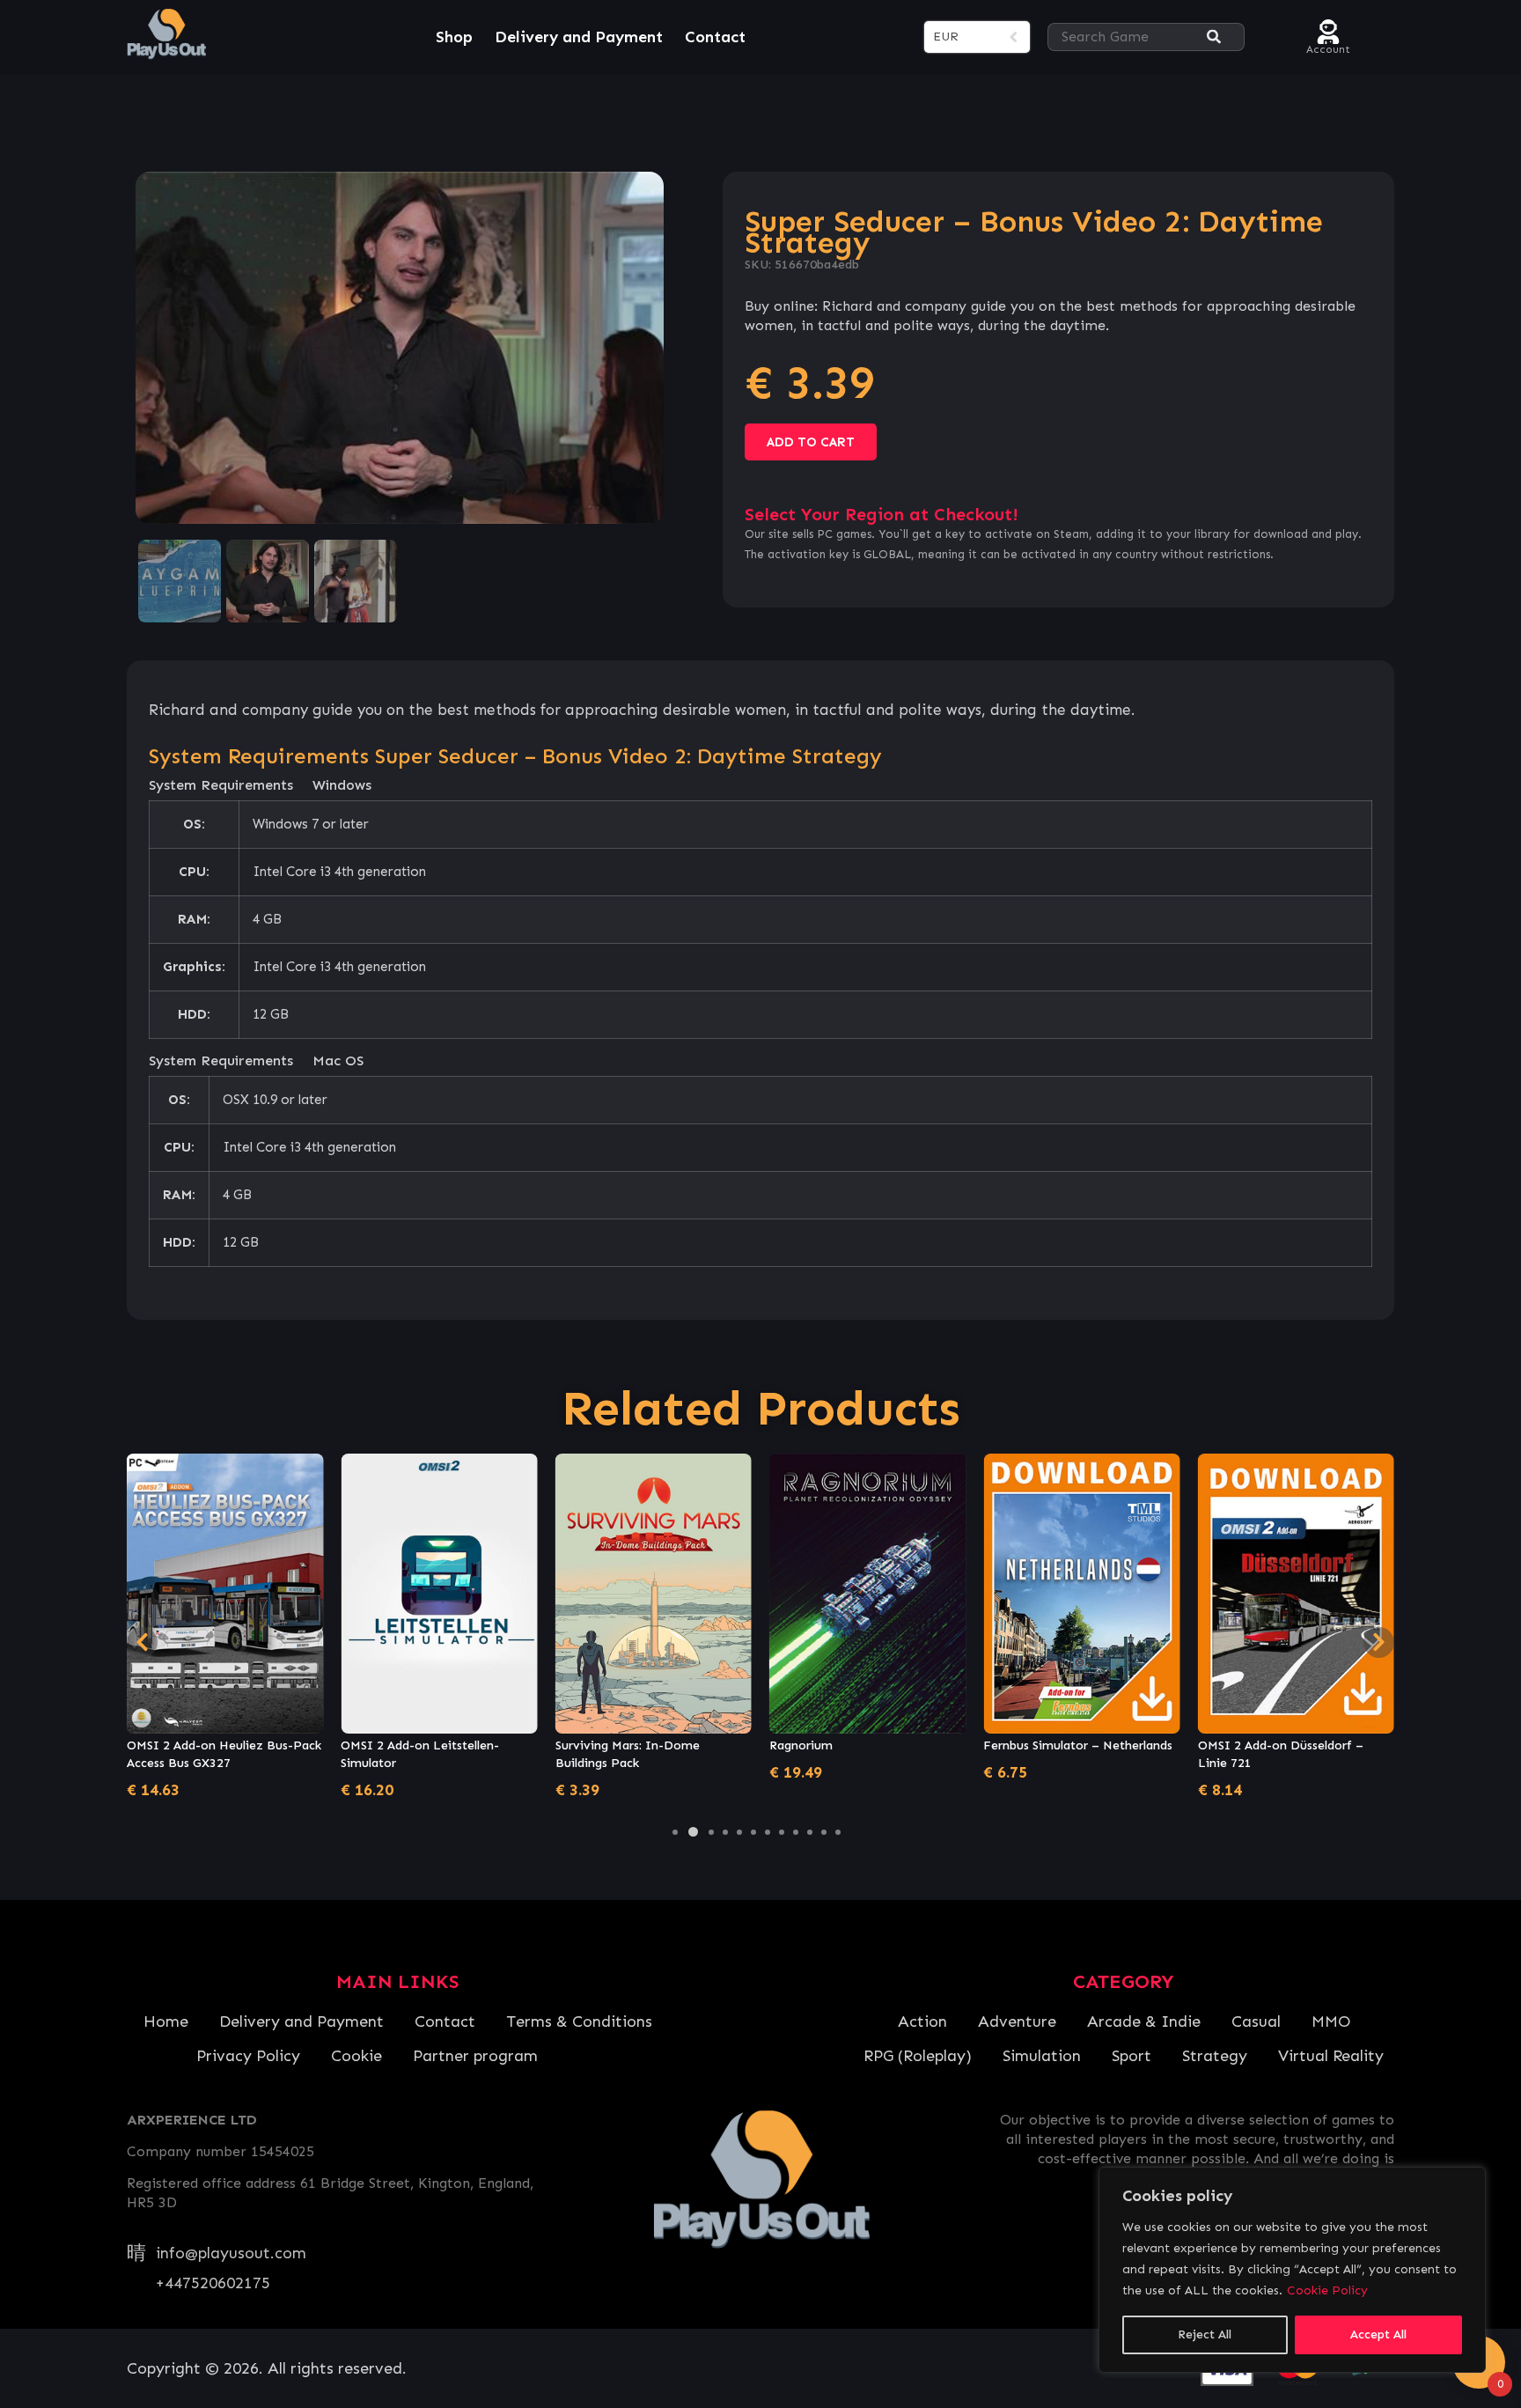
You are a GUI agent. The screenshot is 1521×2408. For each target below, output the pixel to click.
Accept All (1378, 2334)
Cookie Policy (1327, 2290)
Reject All (1205, 2334)
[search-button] (1214, 37)
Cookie (356, 2056)
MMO (1331, 2021)
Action (922, 2021)
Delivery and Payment (579, 37)
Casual (1256, 2021)
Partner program (475, 2056)
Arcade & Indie (1144, 2021)
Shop (454, 37)
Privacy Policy (248, 2056)
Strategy (1215, 2056)
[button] (675, 1832)
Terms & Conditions (579, 2021)
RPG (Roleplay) (918, 2056)
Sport (1132, 2056)
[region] (1292, 2270)
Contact (715, 37)
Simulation (1042, 2056)
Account (1328, 47)
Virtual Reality (1331, 2056)
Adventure (1017, 2021)
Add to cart (811, 442)
